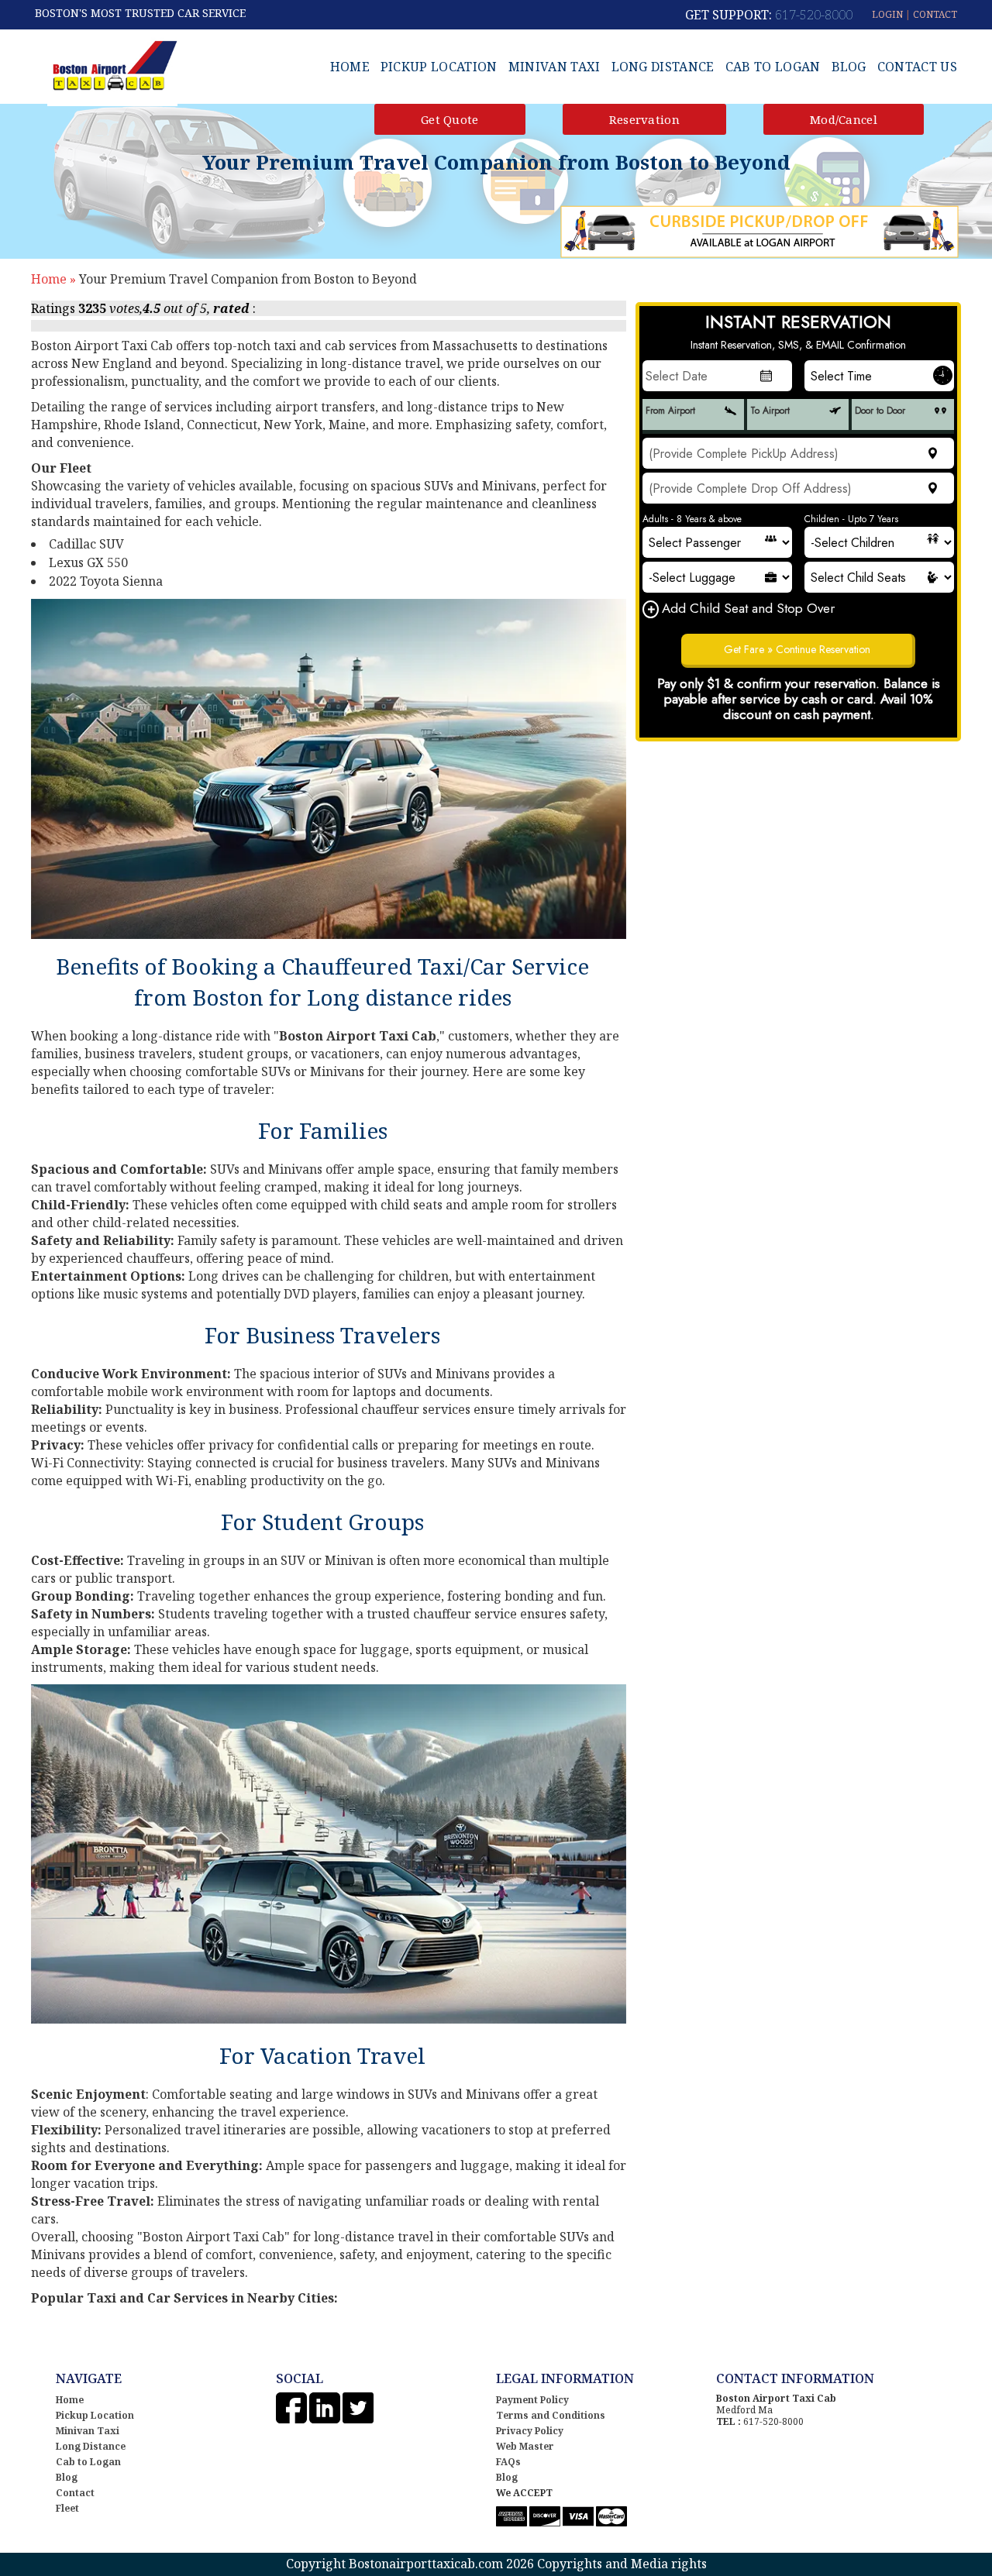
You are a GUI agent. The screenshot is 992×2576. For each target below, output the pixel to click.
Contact (75, 2493)
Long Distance (663, 67)
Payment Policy (532, 2400)
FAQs (508, 2462)
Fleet (67, 2508)
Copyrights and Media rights (622, 2564)
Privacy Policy (530, 2431)
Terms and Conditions (551, 2415)
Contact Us (917, 67)
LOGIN (887, 14)
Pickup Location (439, 67)
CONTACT (935, 14)
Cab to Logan (773, 67)
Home (350, 67)
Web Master (525, 2446)
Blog (849, 67)
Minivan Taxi (555, 67)
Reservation (644, 119)
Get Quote (450, 119)
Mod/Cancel (844, 119)
